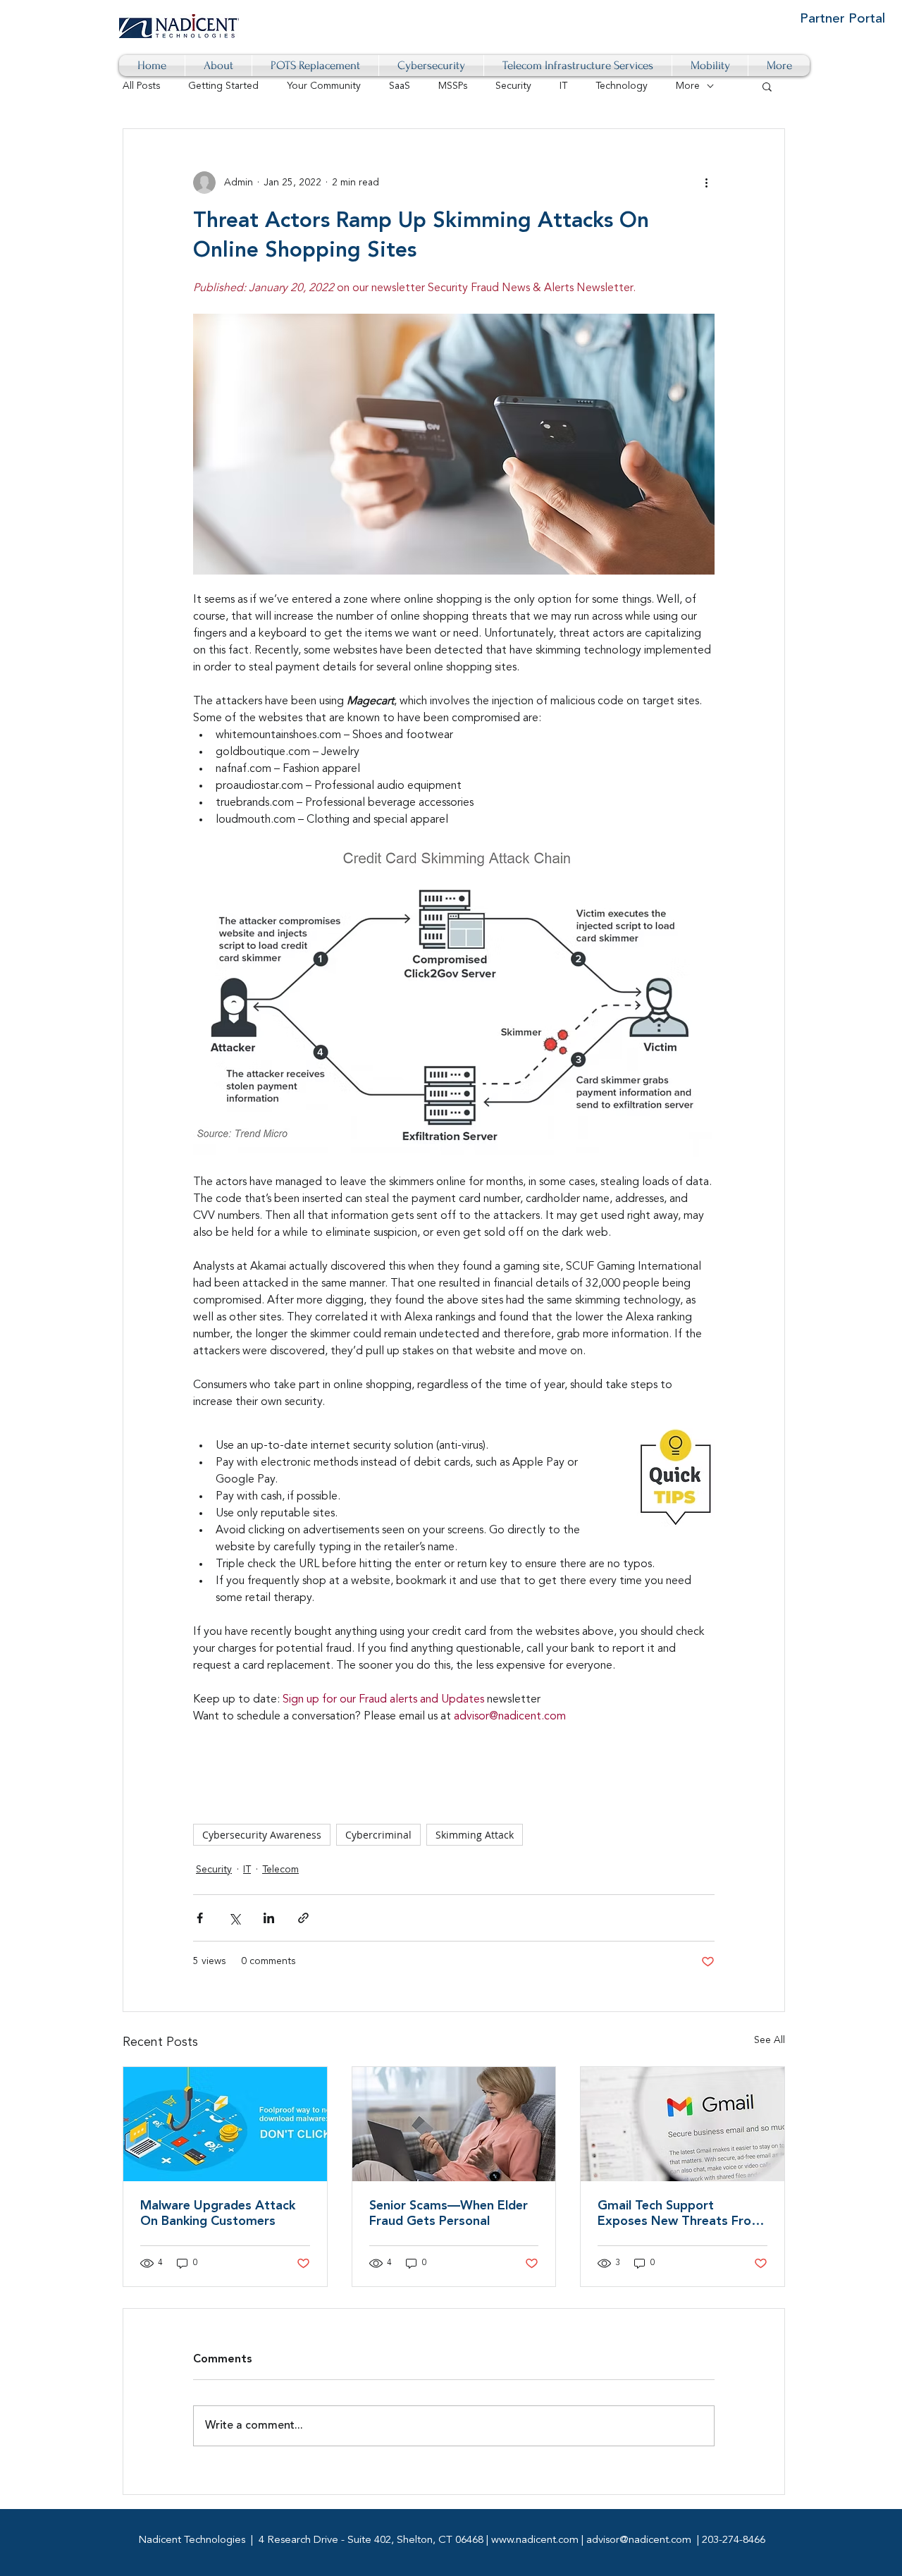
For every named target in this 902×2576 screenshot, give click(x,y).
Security (513, 86)
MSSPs (453, 86)
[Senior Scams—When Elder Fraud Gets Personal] (454, 2124)
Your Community (324, 86)
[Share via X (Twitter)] (234, 1918)
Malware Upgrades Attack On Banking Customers (218, 2214)
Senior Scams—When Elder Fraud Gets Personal (449, 2214)
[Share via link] (303, 1918)
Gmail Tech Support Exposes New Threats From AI (680, 2214)
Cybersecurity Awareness (262, 1835)
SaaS (400, 86)
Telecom (280, 1870)
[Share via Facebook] (200, 1918)
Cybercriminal (378, 1835)
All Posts (141, 86)
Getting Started (223, 86)
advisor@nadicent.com (639, 2540)
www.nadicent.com (535, 2540)
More (688, 86)
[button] (767, 86)
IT (563, 86)
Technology (622, 86)
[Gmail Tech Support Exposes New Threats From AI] (682, 2124)
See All (770, 2040)
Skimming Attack (475, 1835)
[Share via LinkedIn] (269, 1918)
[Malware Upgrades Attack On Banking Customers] (225, 2124)
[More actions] (706, 183)
